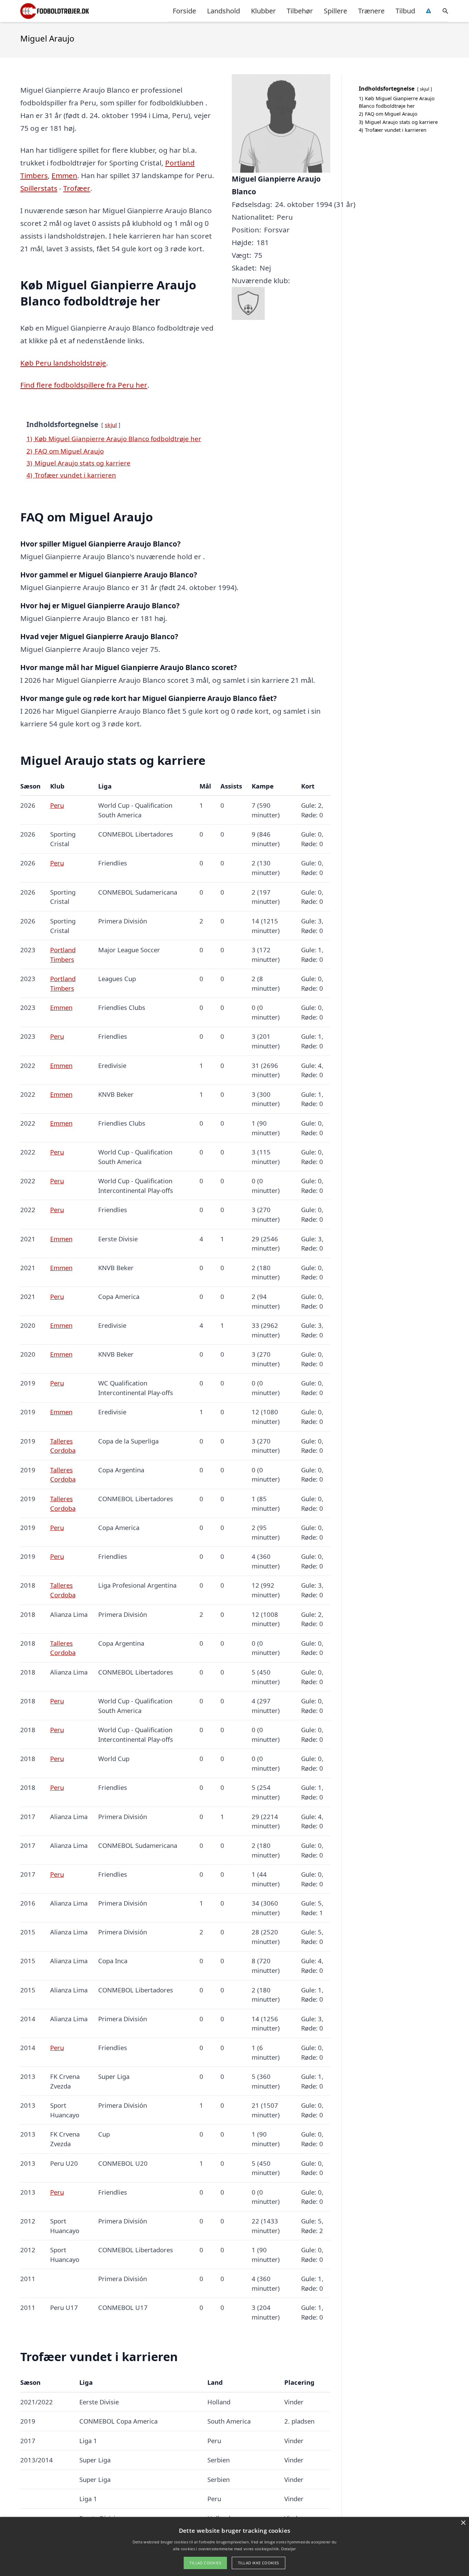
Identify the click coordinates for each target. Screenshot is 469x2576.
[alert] (235, 2546)
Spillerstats (39, 188)
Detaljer (288, 2549)
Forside (184, 11)
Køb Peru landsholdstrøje (63, 363)
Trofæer (77, 188)
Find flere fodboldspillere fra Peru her (84, 385)
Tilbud (405, 11)
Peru (57, 805)
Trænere (371, 11)
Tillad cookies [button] (205, 2563)
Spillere (335, 11)
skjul (111, 425)
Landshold (224, 11)
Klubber (263, 11)
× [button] (463, 2523)
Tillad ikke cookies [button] (259, 2563)
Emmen (64, 175)
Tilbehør (300, 11)
